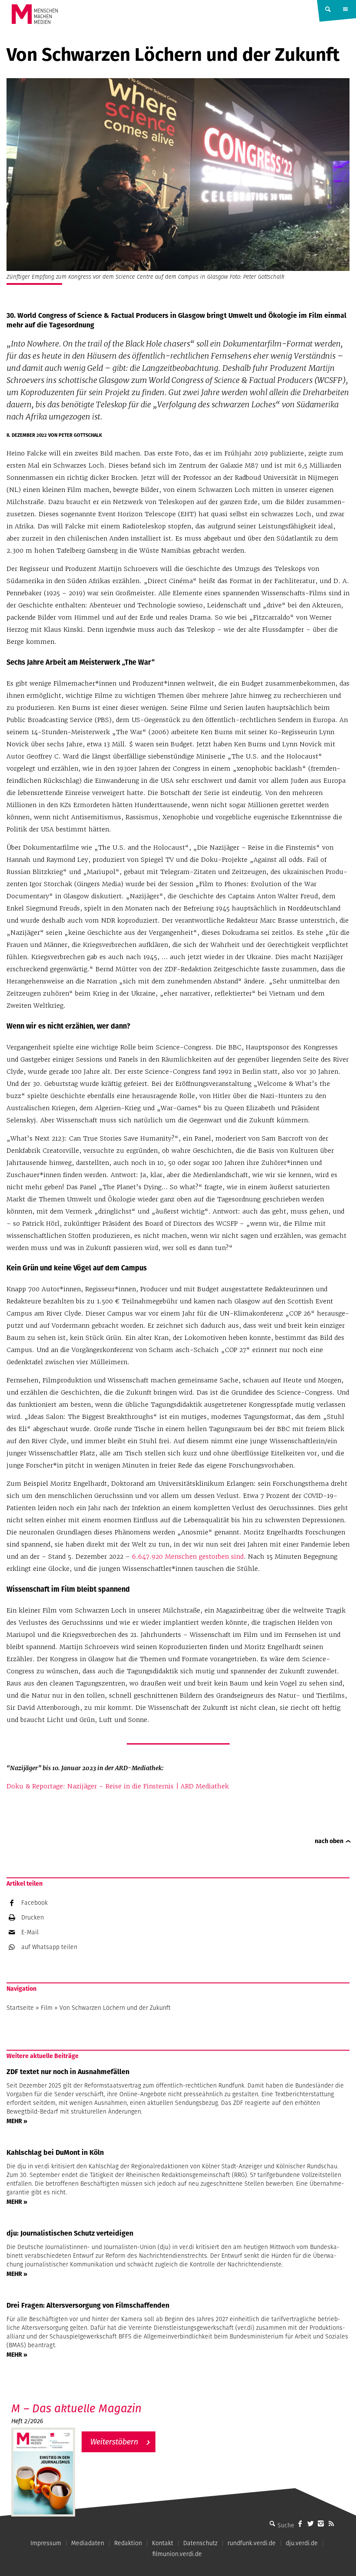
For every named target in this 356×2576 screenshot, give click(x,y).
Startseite (20, 2008)
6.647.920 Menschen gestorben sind (188, 1557)
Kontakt (163, 2543)
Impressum (46, 2543)
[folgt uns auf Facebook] (300, 2523)
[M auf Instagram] (321, 2523)
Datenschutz (200, 2543)
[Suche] (272, 2523)
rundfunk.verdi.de (252, 2543)
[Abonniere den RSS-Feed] (331, 2523)
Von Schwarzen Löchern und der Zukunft (115, 2008)
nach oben (329, 1841)
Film (47, 2008)
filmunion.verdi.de (177, 2554)
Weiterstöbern (114, 2442)
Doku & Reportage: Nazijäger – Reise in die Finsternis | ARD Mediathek (118, 1786)
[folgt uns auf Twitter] (310, 2523)
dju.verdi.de (302, 2543)
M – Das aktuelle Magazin (76, 2408)
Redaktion (128, 2543)
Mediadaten (88, 2543)
